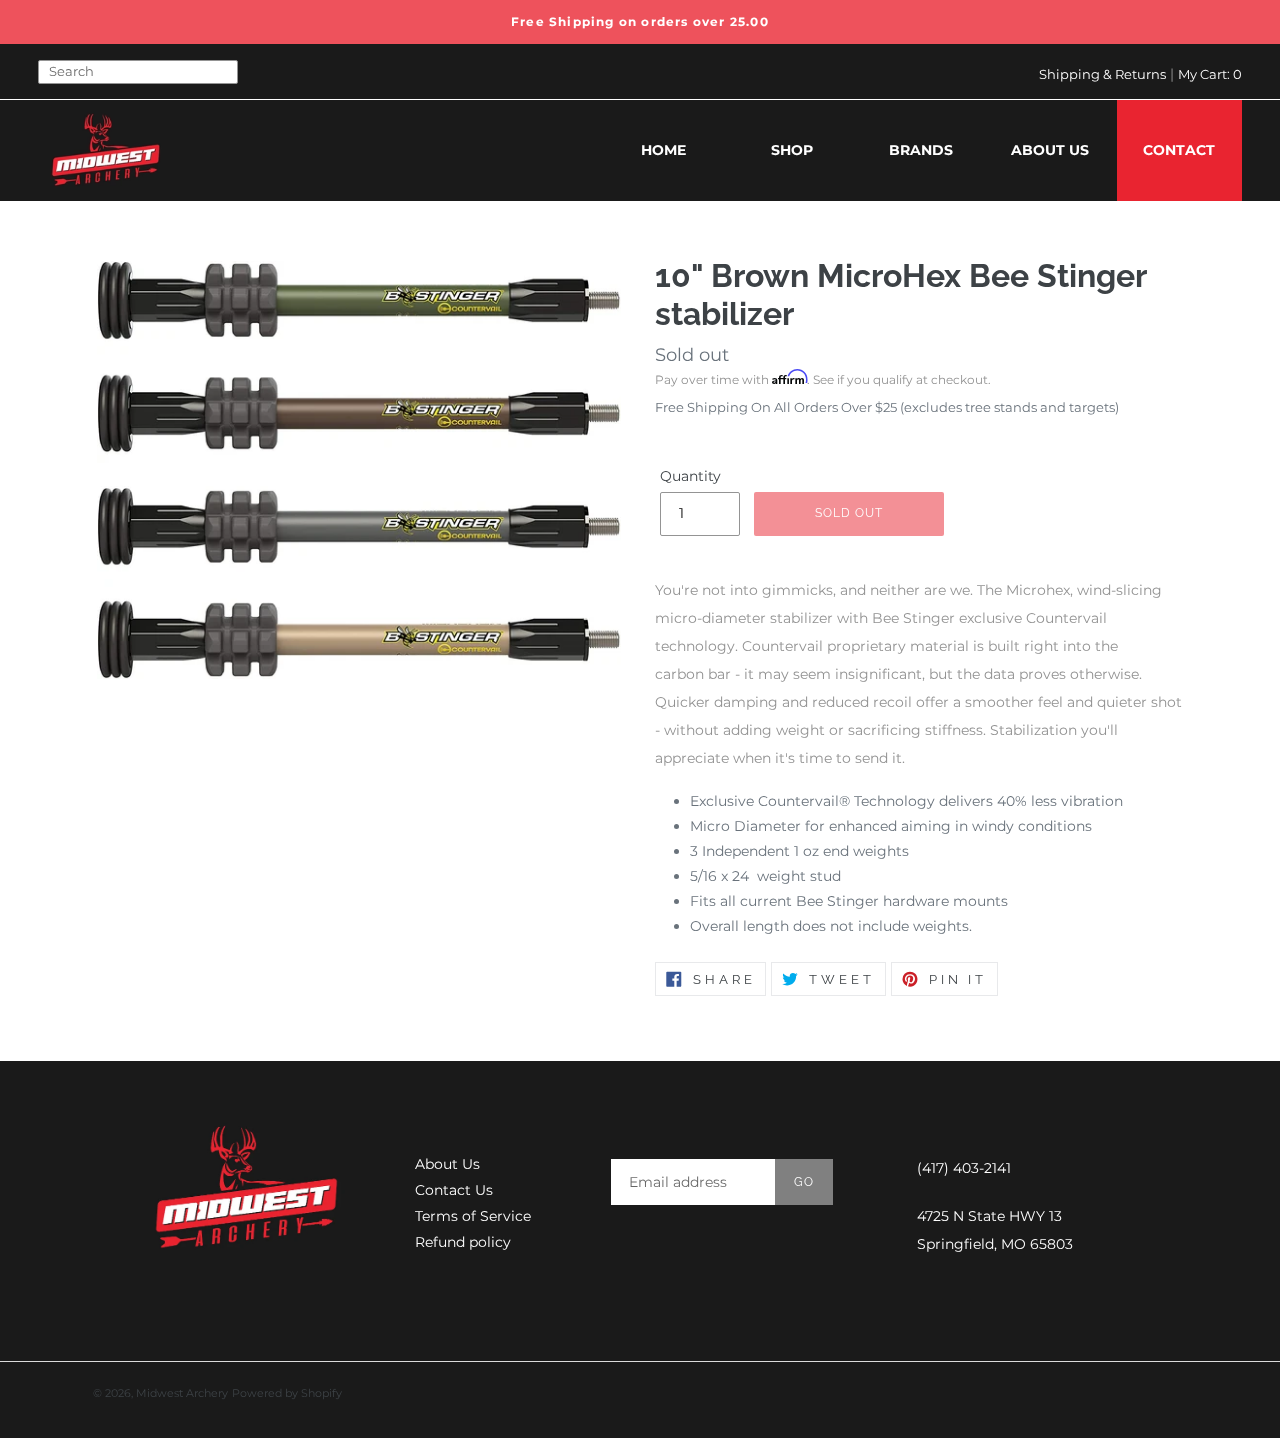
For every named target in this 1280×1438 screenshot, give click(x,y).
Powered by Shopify (287, 1393)
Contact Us (454, 1190)
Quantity (690, 476)
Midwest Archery (182, 1393)
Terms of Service (473, 1216)
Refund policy (463, 1242)
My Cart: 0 (1210, 74)
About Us (447, 1164)
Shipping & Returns (1102, 74)
